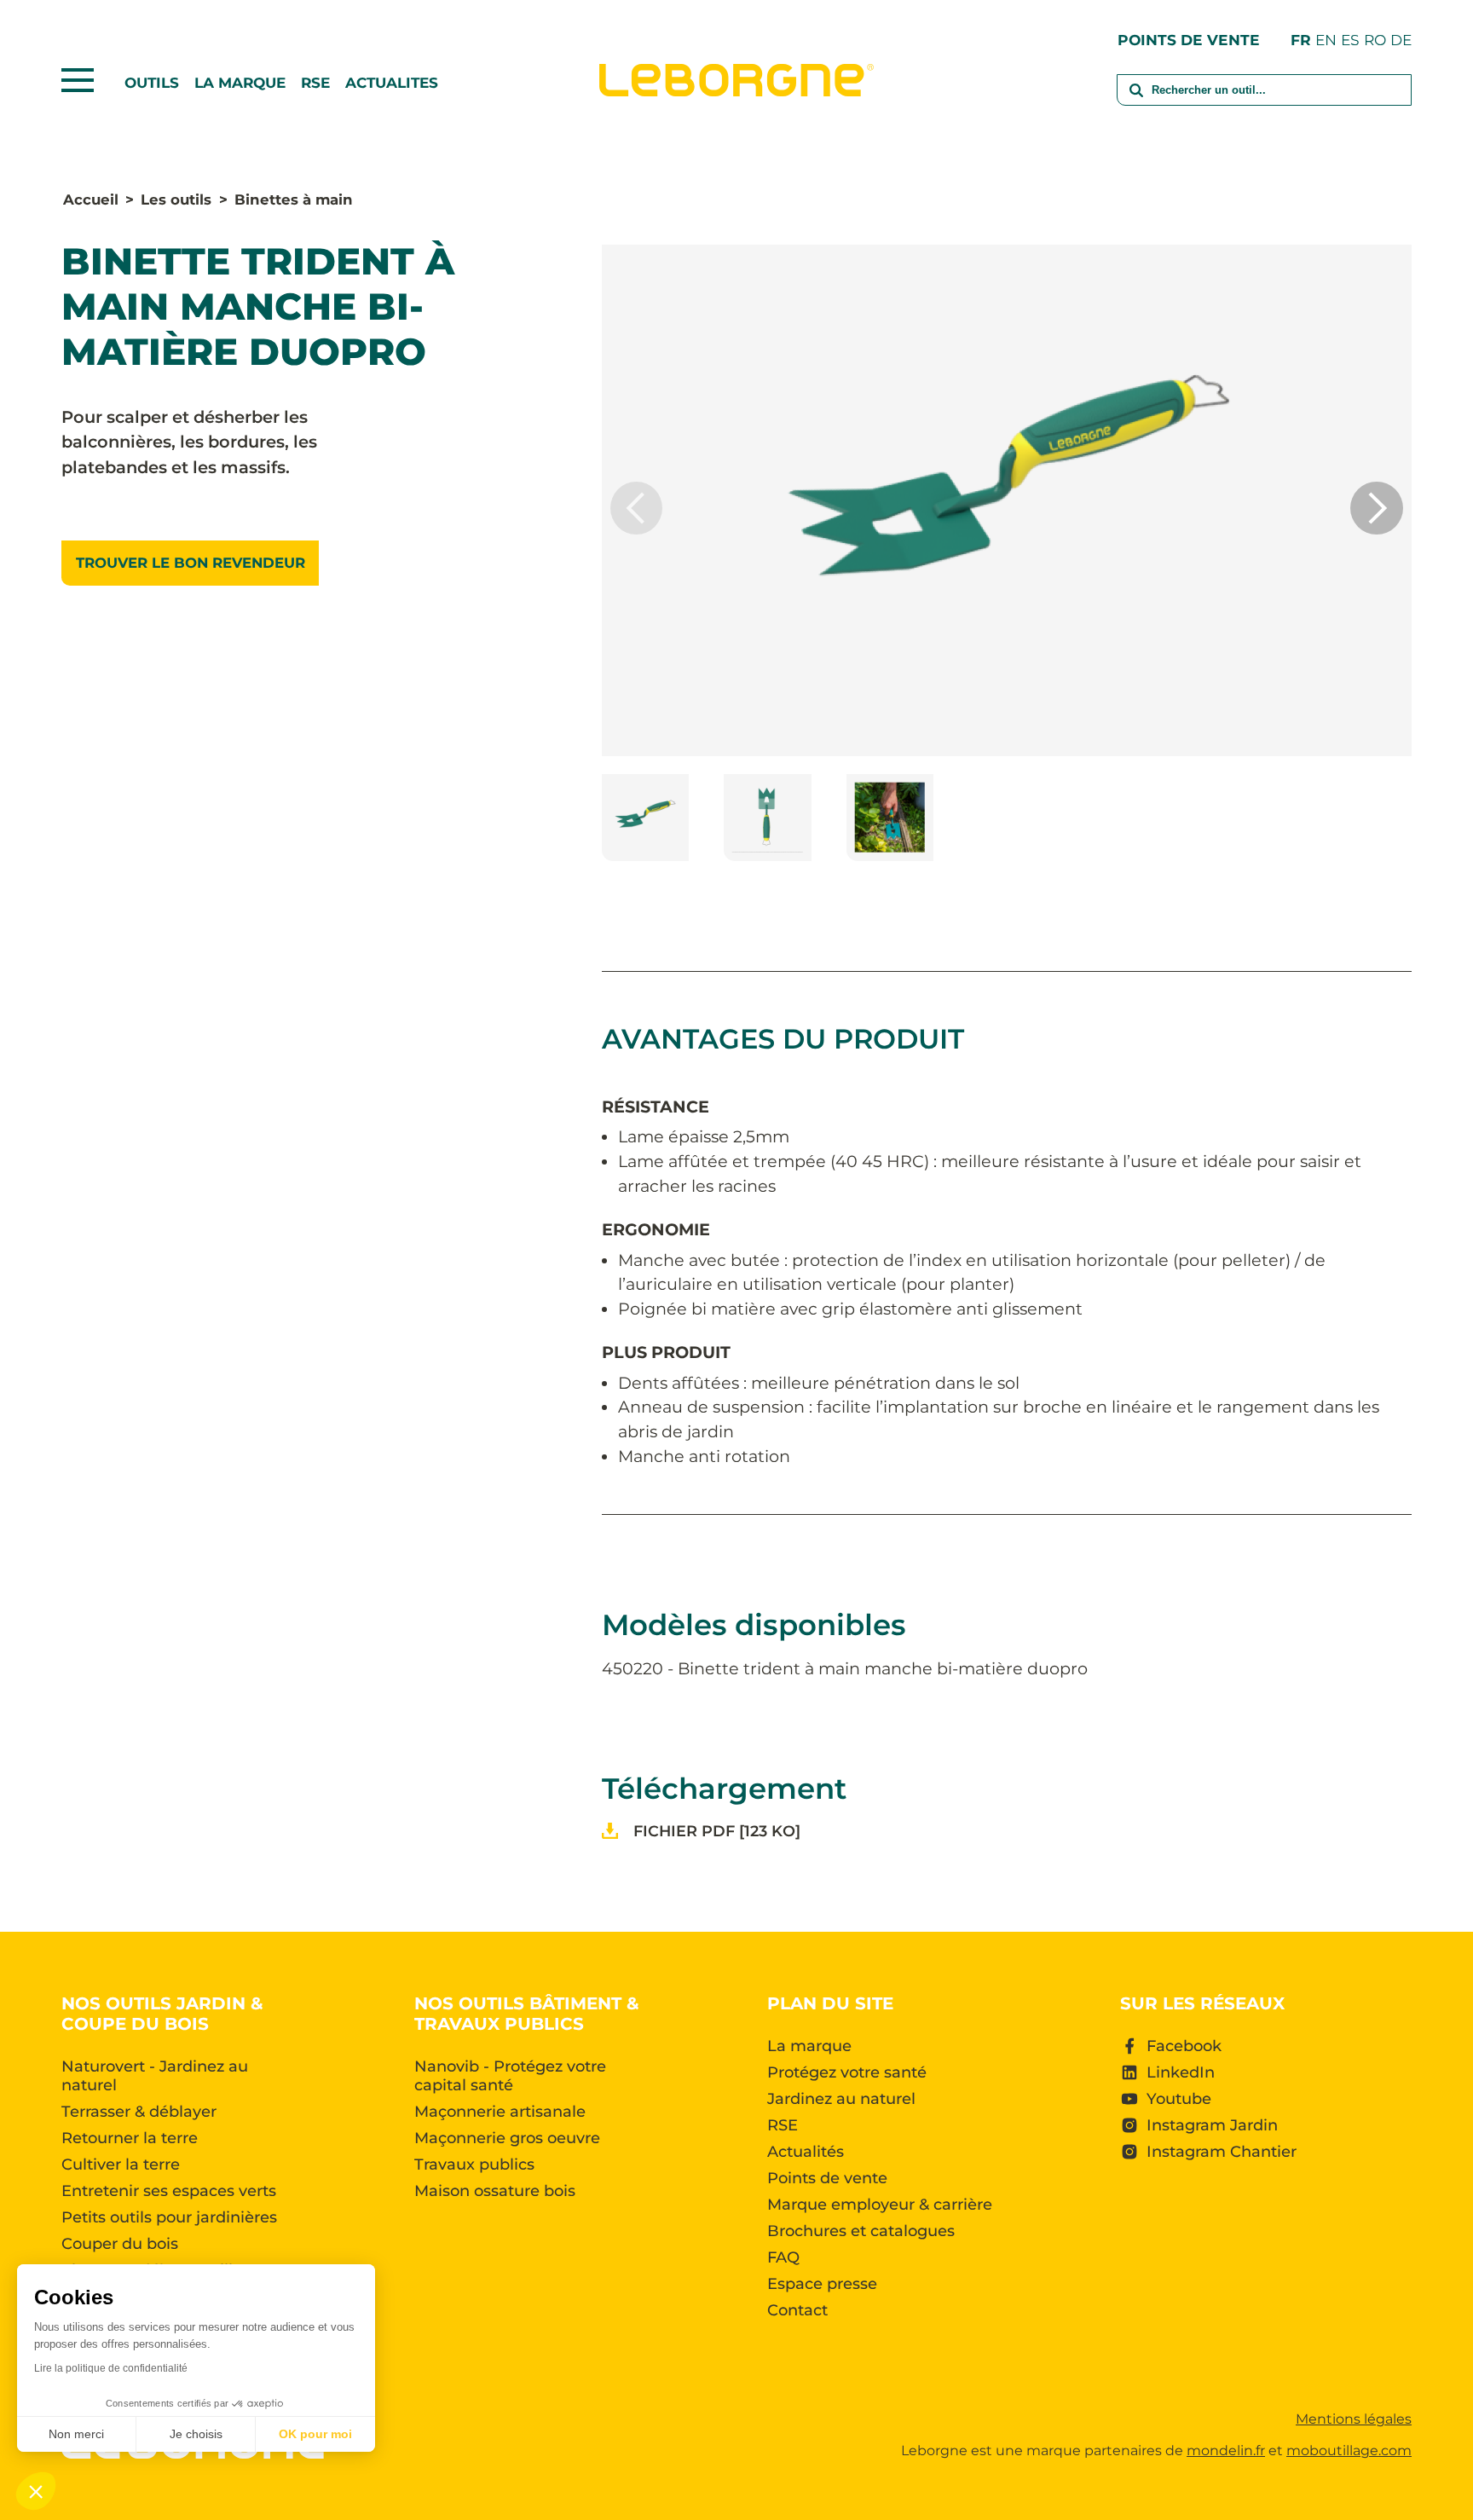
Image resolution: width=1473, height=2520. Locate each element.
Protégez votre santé (847, 2072)
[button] (1377, 508)
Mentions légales (1354, 2419)
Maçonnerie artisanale (500, 2112)
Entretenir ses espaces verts (169, 2191)
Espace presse (822, 2284)
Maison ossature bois (495, 2191)
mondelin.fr (1226, 2451)
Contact (797, 2310)
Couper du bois (120, 2244)
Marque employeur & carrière (880, 2205)
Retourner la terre (130, 2138)
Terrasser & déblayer (139, 2112)
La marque (240, 83)
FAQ (783, 2257)
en (1326, 40)
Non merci (76, 2434)
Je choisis (196, 2434)
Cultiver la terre (121, 2165)
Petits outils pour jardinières (169, 2217)
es (1350, 40)
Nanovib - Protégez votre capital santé (510, 2076)
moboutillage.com (1349, 2451)
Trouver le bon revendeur (191, 563)
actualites (392, 83)
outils (152, 83)
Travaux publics (474, 2165)
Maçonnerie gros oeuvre (507, 2138)
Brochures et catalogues (861, 2231)
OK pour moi (315, 2434)
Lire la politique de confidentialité (111, 2368)
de (1401, 40)
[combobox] (1264, 101)
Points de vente (1189, 40)
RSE (315, 83)
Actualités (806, 2152)
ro (1375, 40)
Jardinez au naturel (841, 2099)
